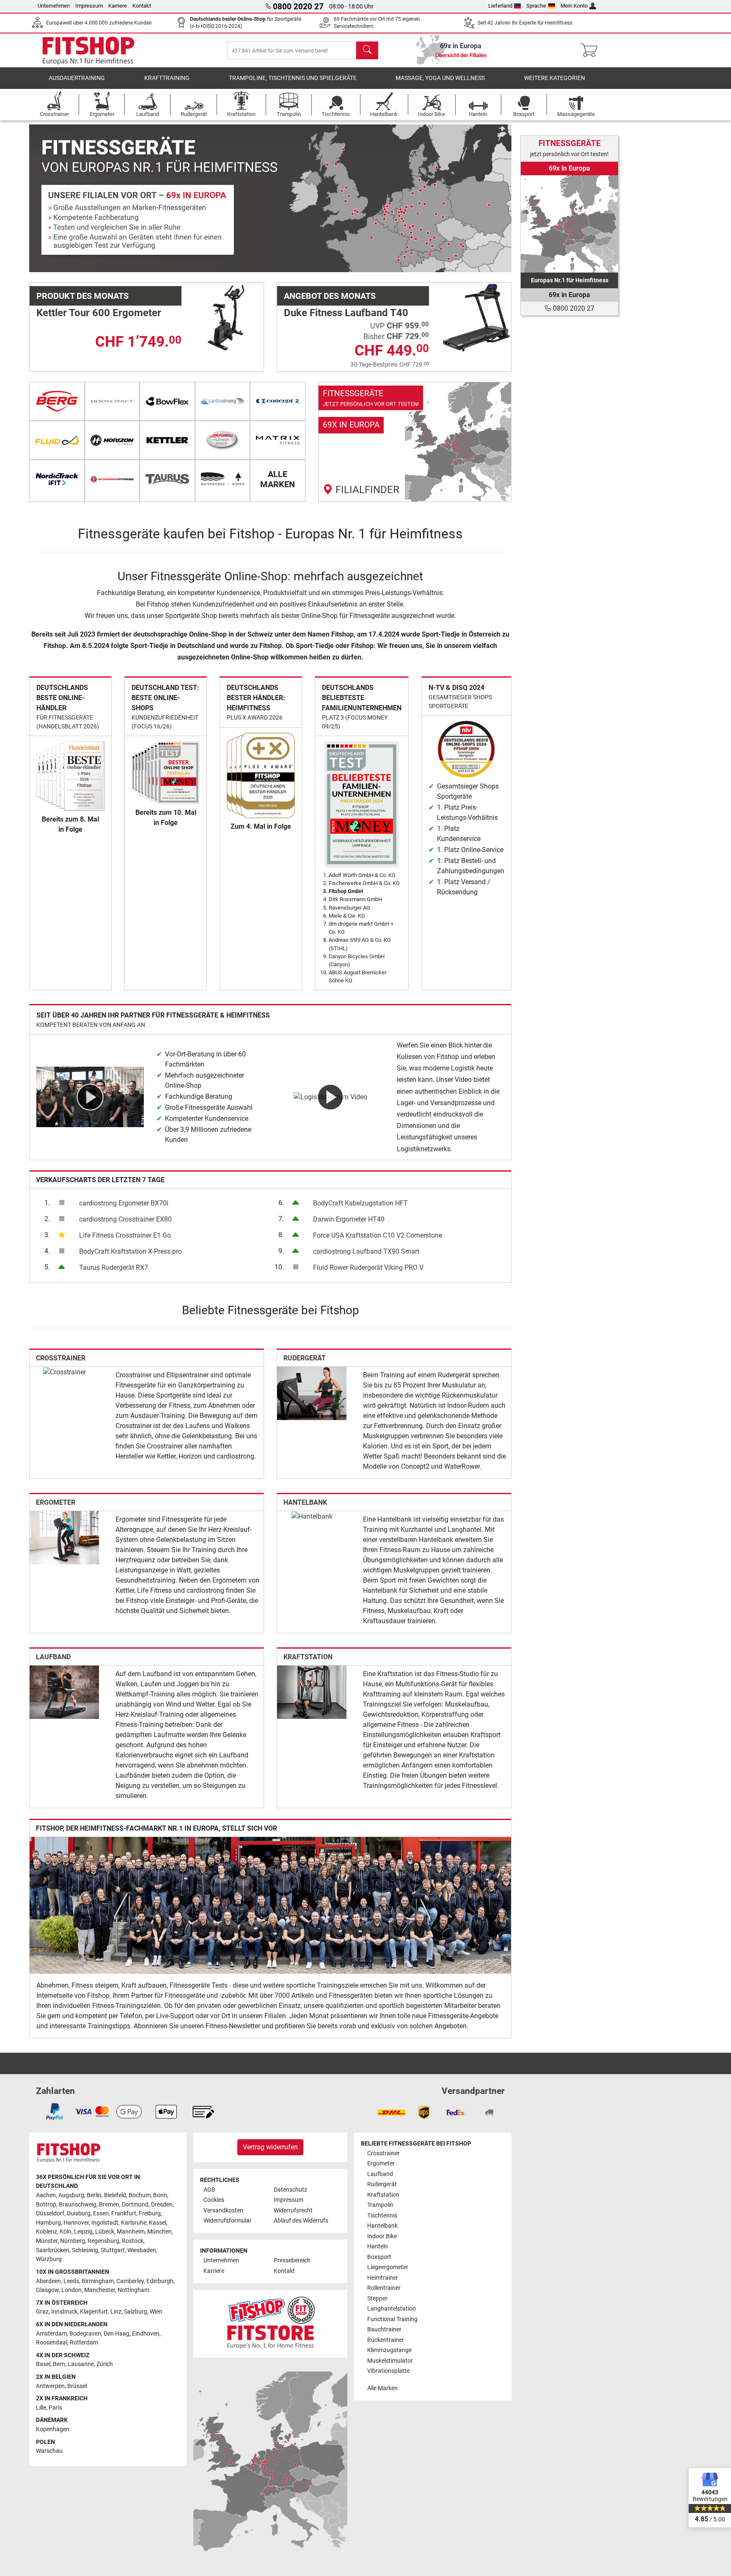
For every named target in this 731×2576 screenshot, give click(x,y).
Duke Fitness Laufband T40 (346, 313)
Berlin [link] (94, 2195)
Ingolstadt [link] (105, 2223)
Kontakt (142, 6)
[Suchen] (367, 50)
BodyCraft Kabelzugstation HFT (360, 1203)
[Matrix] (278, 440)
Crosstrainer (61, 1358)
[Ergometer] (64, 1537)
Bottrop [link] (46, 2205)
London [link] (71, 2290)
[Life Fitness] (223, 440)
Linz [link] (116, 2312)
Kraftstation (308, 1657)
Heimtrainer (383, 2278)
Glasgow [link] (47, 2290)
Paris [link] (55, 2408)
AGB (209, 2190)
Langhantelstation (392, 2309)
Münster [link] (47, 2241)
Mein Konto (574, 6)
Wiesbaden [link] (142, 2250)
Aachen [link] (46, 2195)
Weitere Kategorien (555, 78)
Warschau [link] (49, 2451)
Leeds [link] (71, 2281)
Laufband (53, 1657)
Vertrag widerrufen (270, 2147)
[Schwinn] (112, 479)
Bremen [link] (109, 2205)
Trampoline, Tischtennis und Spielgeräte (293, 78)
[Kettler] (167, 440)
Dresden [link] (162, 2205)
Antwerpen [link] (50, 2386)
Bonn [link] (160, 2195)
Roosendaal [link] (52, 2343)
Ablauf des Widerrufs (301, 2221)
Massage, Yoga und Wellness (440, 78)
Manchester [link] (100, 2290)
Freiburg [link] (150, 2213)
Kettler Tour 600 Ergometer (99, 313)
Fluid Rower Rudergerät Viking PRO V (368, 1267)
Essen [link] (101, 2213)
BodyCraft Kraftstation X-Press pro (131, 1251)
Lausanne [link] (81, 2364)
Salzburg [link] (136, 2312)
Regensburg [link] (103, 2241)
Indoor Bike (382, 2236)
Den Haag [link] (117, 2334)
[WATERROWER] (223, 479)
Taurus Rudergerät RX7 (114, 1267)
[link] (415, 442)
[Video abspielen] (90, 1096)
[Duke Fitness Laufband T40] (476, 317)
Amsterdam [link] (51, 2334)
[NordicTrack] (57, 479)
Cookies (214, 2200)
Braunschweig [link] (78, 2205)
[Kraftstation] (312, 1692)
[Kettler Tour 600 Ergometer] (229, 317)
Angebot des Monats (330, 296)
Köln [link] (66, 2232)
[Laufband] (64, 1692)
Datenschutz (290, 2190)
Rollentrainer (384, 2288)
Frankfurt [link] (124, 2213)
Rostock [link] (133, 2241)
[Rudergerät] (312, 1393)
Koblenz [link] (47, 2232)
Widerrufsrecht (293, 2211)
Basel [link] (43, 2364)
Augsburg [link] (71, 2195)
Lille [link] (41, 2408)
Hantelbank (305, 1502)
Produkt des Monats (82, 296)
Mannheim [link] (131, 2232)
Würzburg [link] (49, 2259)
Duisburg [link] (79, 2213)
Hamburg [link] (48, 2223)
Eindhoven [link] (146, 2334)
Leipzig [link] (83, 2232)
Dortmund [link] (135, 2205)
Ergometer (56, 1502)
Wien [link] (156, 2312)
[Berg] (57, 401)
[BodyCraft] (112, 401)
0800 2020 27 (573, 308)
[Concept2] (278, 401)
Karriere (118, 6)
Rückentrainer (386, 2340)
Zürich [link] (105, 2364)
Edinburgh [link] (160, 2281)
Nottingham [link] (133, 2290)
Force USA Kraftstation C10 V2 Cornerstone (378, 1235)
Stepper (377, 2299)
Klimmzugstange (389, 2350)
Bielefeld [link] (115, 2195)
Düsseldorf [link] (50, 2213)
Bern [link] (59, 2364)
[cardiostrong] (223, 401)
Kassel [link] (158, 2223)
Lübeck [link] (105, 2232)
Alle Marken (382, 2388)
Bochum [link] (140, 2195)
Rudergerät (305, 1358)
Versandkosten (223, 2211)
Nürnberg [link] (73, 2241)
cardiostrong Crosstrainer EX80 (125, 1219)
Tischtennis (382, 2216)
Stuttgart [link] (113, 2250)
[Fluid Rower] (57, 440)
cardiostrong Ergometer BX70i (124, 1203)
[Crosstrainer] (65, 1372)
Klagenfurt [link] (94, 2312)
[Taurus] (167, 479)
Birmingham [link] (98, 2281)
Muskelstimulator (390, 2361)
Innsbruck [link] (64, 2312)
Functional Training (392, 2319)
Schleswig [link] (85, 2250)
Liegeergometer (388, 2267)
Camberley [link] (130, 2281)
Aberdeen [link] (48, 2281)
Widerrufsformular (228, 2221)
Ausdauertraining (77, 78)
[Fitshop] (88, 50)
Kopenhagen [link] (53, 2429)
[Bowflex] (167, 401)
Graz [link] (42, 2312)
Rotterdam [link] (84, 2343)
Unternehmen (54, 6)
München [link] (159, 2232)
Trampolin (380, 2205)
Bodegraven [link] (85, 2334)
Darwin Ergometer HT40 (349, 1219)
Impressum (89, 6)
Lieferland (500, 6)
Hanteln (378, 2246)
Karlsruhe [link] (134, 2223)
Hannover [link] (76, 2223)
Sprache (536, 6)
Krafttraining (167, 78)
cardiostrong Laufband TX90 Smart (366, 1251)
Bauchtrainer (384, 2329)
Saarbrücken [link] (53, 2250)
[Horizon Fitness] (112, 440)
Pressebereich (292, 2260)
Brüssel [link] (77, 2386)
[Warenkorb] (592, 50)
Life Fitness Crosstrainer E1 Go (125, 1235)
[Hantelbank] (312, 1516)
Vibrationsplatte (388, 2371)
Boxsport (379, 2257)
